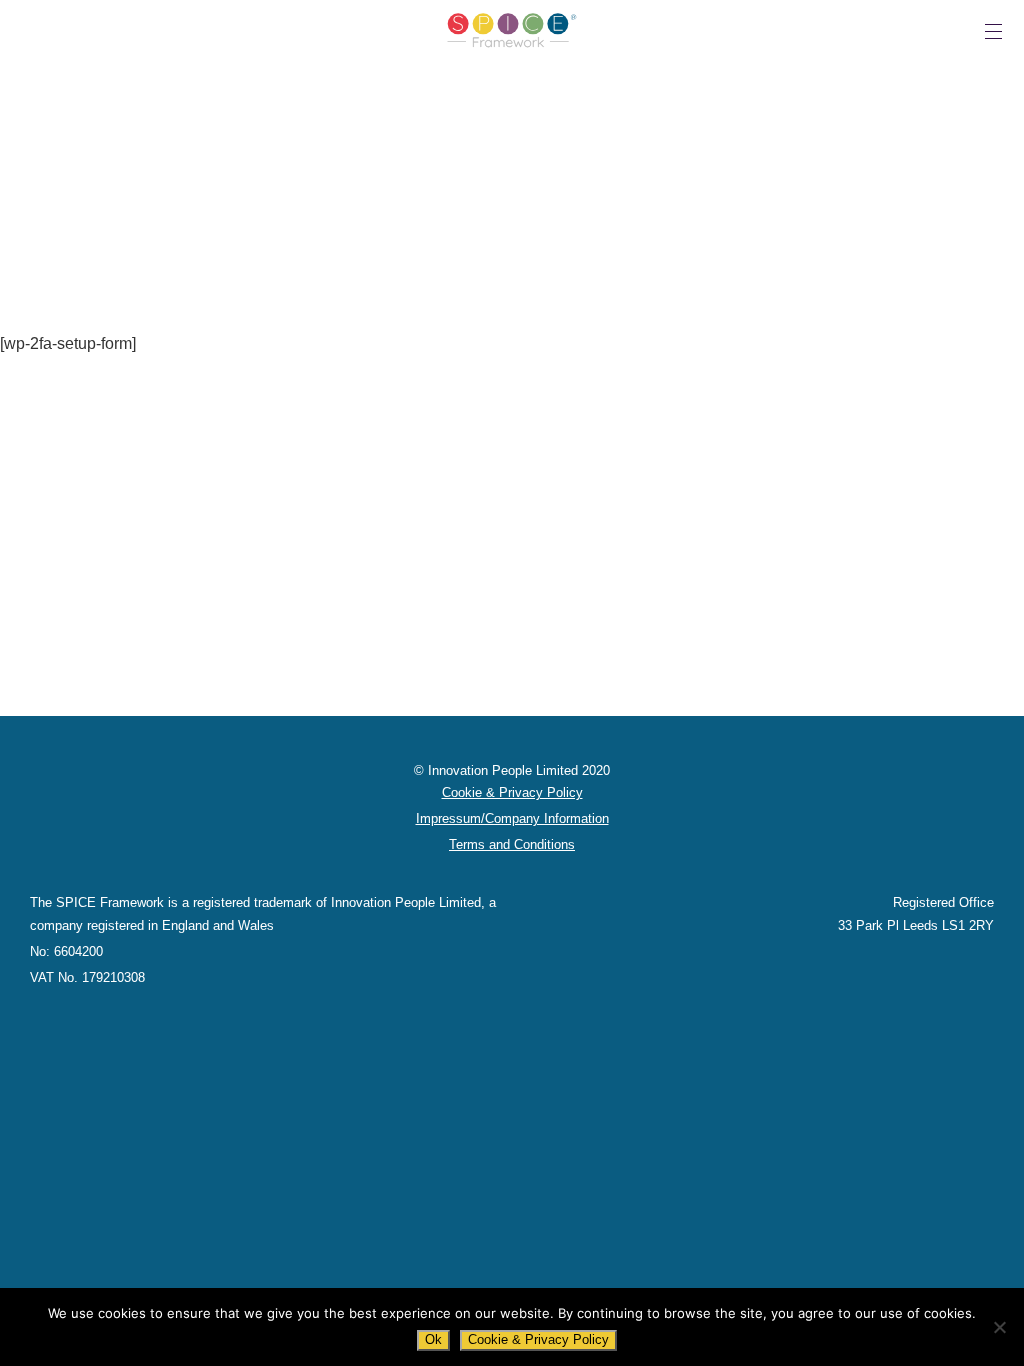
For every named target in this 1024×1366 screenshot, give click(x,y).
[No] (999, 1327)
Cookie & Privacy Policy (538, 1339)
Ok (433, 1339)
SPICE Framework (512, 30)
